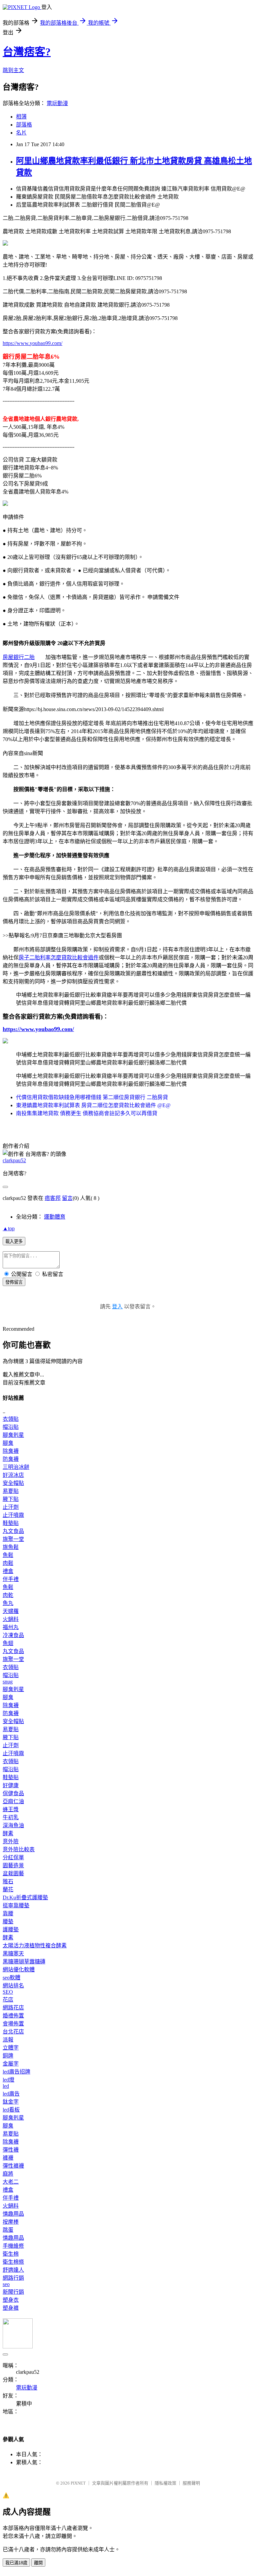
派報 (8, 2040)
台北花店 (13, 2032)
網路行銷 (13, 2278)
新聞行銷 (13, 2292)
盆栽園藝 (13, 1873)
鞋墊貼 (11, 1523)
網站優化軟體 (19, 1970)
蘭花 (8, 1889)
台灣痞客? (27, 52)
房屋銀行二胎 (19, 657)
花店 (8, 2000)
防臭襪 (11, 1459)
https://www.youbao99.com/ (32, 343)
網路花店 (13, 2008)
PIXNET (78, 2483)
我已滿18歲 (16, 2563)
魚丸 (8, 1603)
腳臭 (8, 1443)
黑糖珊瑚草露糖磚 (24, 1962)
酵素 (8, 1833)
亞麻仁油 (13, 1801)
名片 (21, 133)
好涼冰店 (13, 1475)
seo (6, 2284)
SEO (8, 1992)
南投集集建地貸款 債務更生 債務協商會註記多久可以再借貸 (87, 1113)
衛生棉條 (13, 2262)
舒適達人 (13, 2270)
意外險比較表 (19, 1849)
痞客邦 (53, 1198)
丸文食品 (13, 1531)
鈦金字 (11, 2102)
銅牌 (8, 2056)
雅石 (8, 1881)
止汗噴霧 (13, 1515)
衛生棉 (11, 2254)
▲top (9, 1228)
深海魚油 (13, 1825)
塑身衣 (11, 2300)
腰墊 (8, 1921)
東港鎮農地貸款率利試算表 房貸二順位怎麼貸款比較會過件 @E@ (93, 1105)
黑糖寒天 (13, 1954)
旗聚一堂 (13, 1539)
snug (8, 1682)
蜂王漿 (11, 1809)
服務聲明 (191, 2483)
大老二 (11, 2182)
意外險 (11, 1841)
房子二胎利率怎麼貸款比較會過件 (59, 957)
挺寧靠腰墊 (16, 1905)
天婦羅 (11, 1611)
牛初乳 (11, 1817)
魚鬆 (8, 1555)
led (6, 2086)
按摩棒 (11, 2222)
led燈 (8, 2080)
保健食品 (13, 1793)
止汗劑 (11, 1507)
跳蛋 (8, 2230)
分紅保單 (13, 1857)
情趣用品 (13, 2214)
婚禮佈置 (13, 2016)
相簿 (21, 117)
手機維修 (13, 2246)
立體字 (11, 2048)
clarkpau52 (14, 1160)
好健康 (11, 1785)
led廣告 (11, 2094)
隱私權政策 (165, 2483)
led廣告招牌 (16, 2072)
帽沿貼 (11, 1427)
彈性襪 (11, 2150)
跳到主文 (13, 70)
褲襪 (8, 2158)
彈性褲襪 (13, 2166)
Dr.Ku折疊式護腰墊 (25, 1897)
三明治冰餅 (16, 1467)
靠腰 (8, 1913)
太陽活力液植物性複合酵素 (35, 1946)
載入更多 (14, 1241)
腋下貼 (11, 1499)
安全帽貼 (13, 1483)
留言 (67, 1198)
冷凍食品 (13, 1635)
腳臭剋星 (13, 1435)
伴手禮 (11, 1579)
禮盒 (8, 1571)
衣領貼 (11, 1419)
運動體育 (55, 1217)
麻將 (8, 2174)
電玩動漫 (57, 103)
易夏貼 (11, 1491)
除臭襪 (11, 1451)
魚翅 (8, 1643)
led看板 (11, 2110)
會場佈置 (13, 2024)
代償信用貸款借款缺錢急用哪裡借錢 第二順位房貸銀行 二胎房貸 (92, 1097)
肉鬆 (8, 1563)
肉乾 (8, 1595)
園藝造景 (13, 1865)
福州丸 (11, 1627)
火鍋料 (11, 1619)
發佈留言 (14, 1282)
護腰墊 (11, 1929)
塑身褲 (11, 2308)
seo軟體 (11, 1978)
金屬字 (11, 2064)
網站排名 (13, 1986)
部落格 (24, 125)
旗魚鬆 (11, 1547)
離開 (38, 2563)
